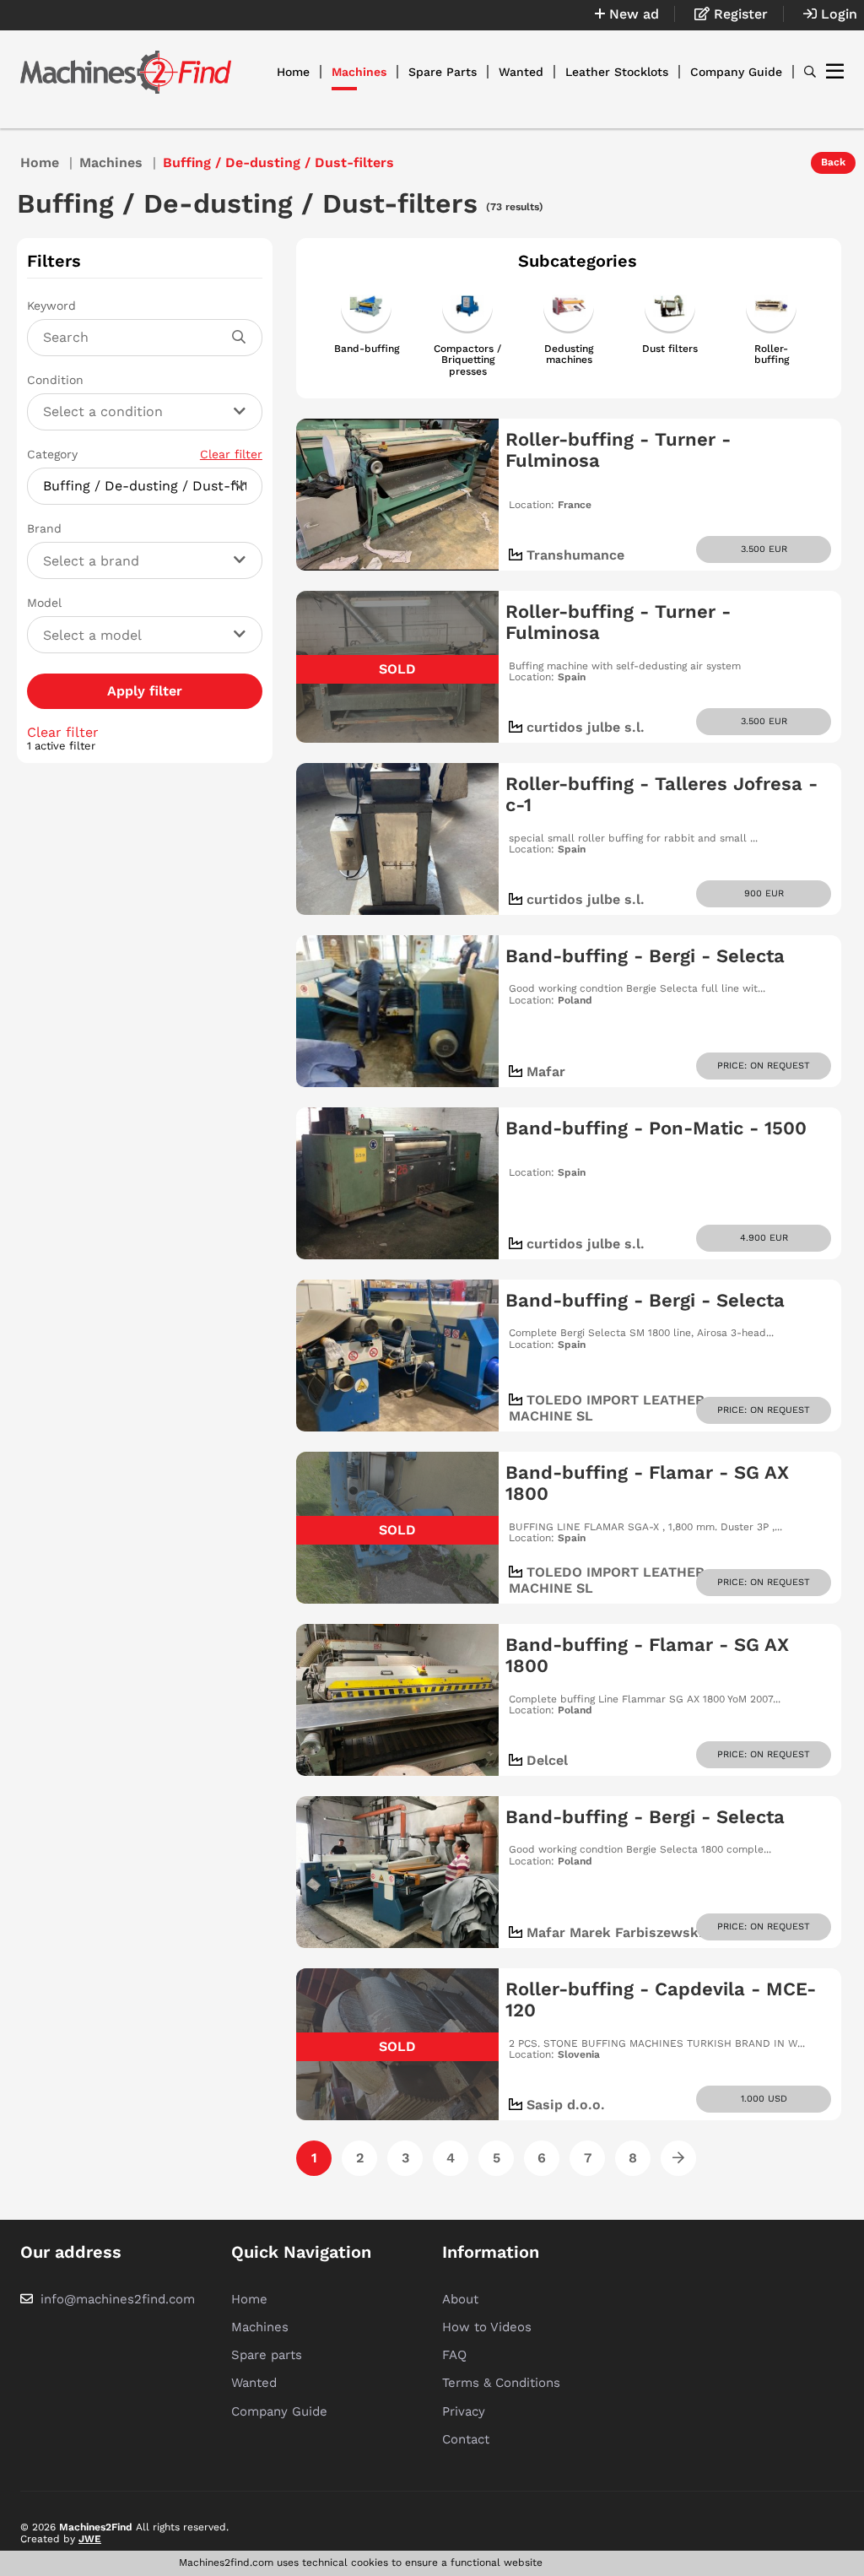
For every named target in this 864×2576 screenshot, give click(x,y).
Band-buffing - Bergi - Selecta (645, 956)
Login (837, 14)
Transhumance (575, 555)
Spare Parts (443, 72)
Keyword (51, 306)
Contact (466, 2439)
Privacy (464, 2411)
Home (293, 72)
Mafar (546, 1072)
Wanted (521, 72)
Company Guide (736, 72)
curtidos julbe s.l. (586, 727)
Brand (44, 528)
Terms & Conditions (501, 2383)
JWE (90, 2539)
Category (145, 454)
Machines (359, 72)
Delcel (547, 1760)
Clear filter (231, 454)
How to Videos (487, 2327)
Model (44, 603)
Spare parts (267, 2355)
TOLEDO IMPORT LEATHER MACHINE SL (607, 1407)
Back (833, 162)
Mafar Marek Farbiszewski (615, 1932)
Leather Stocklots (617, 72)
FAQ (454, 2355)
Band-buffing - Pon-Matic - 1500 (656, 1128)
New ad (632, 14)
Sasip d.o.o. (566, 2105)
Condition (55, 380)
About (460, 2299)
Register (739, 14)
